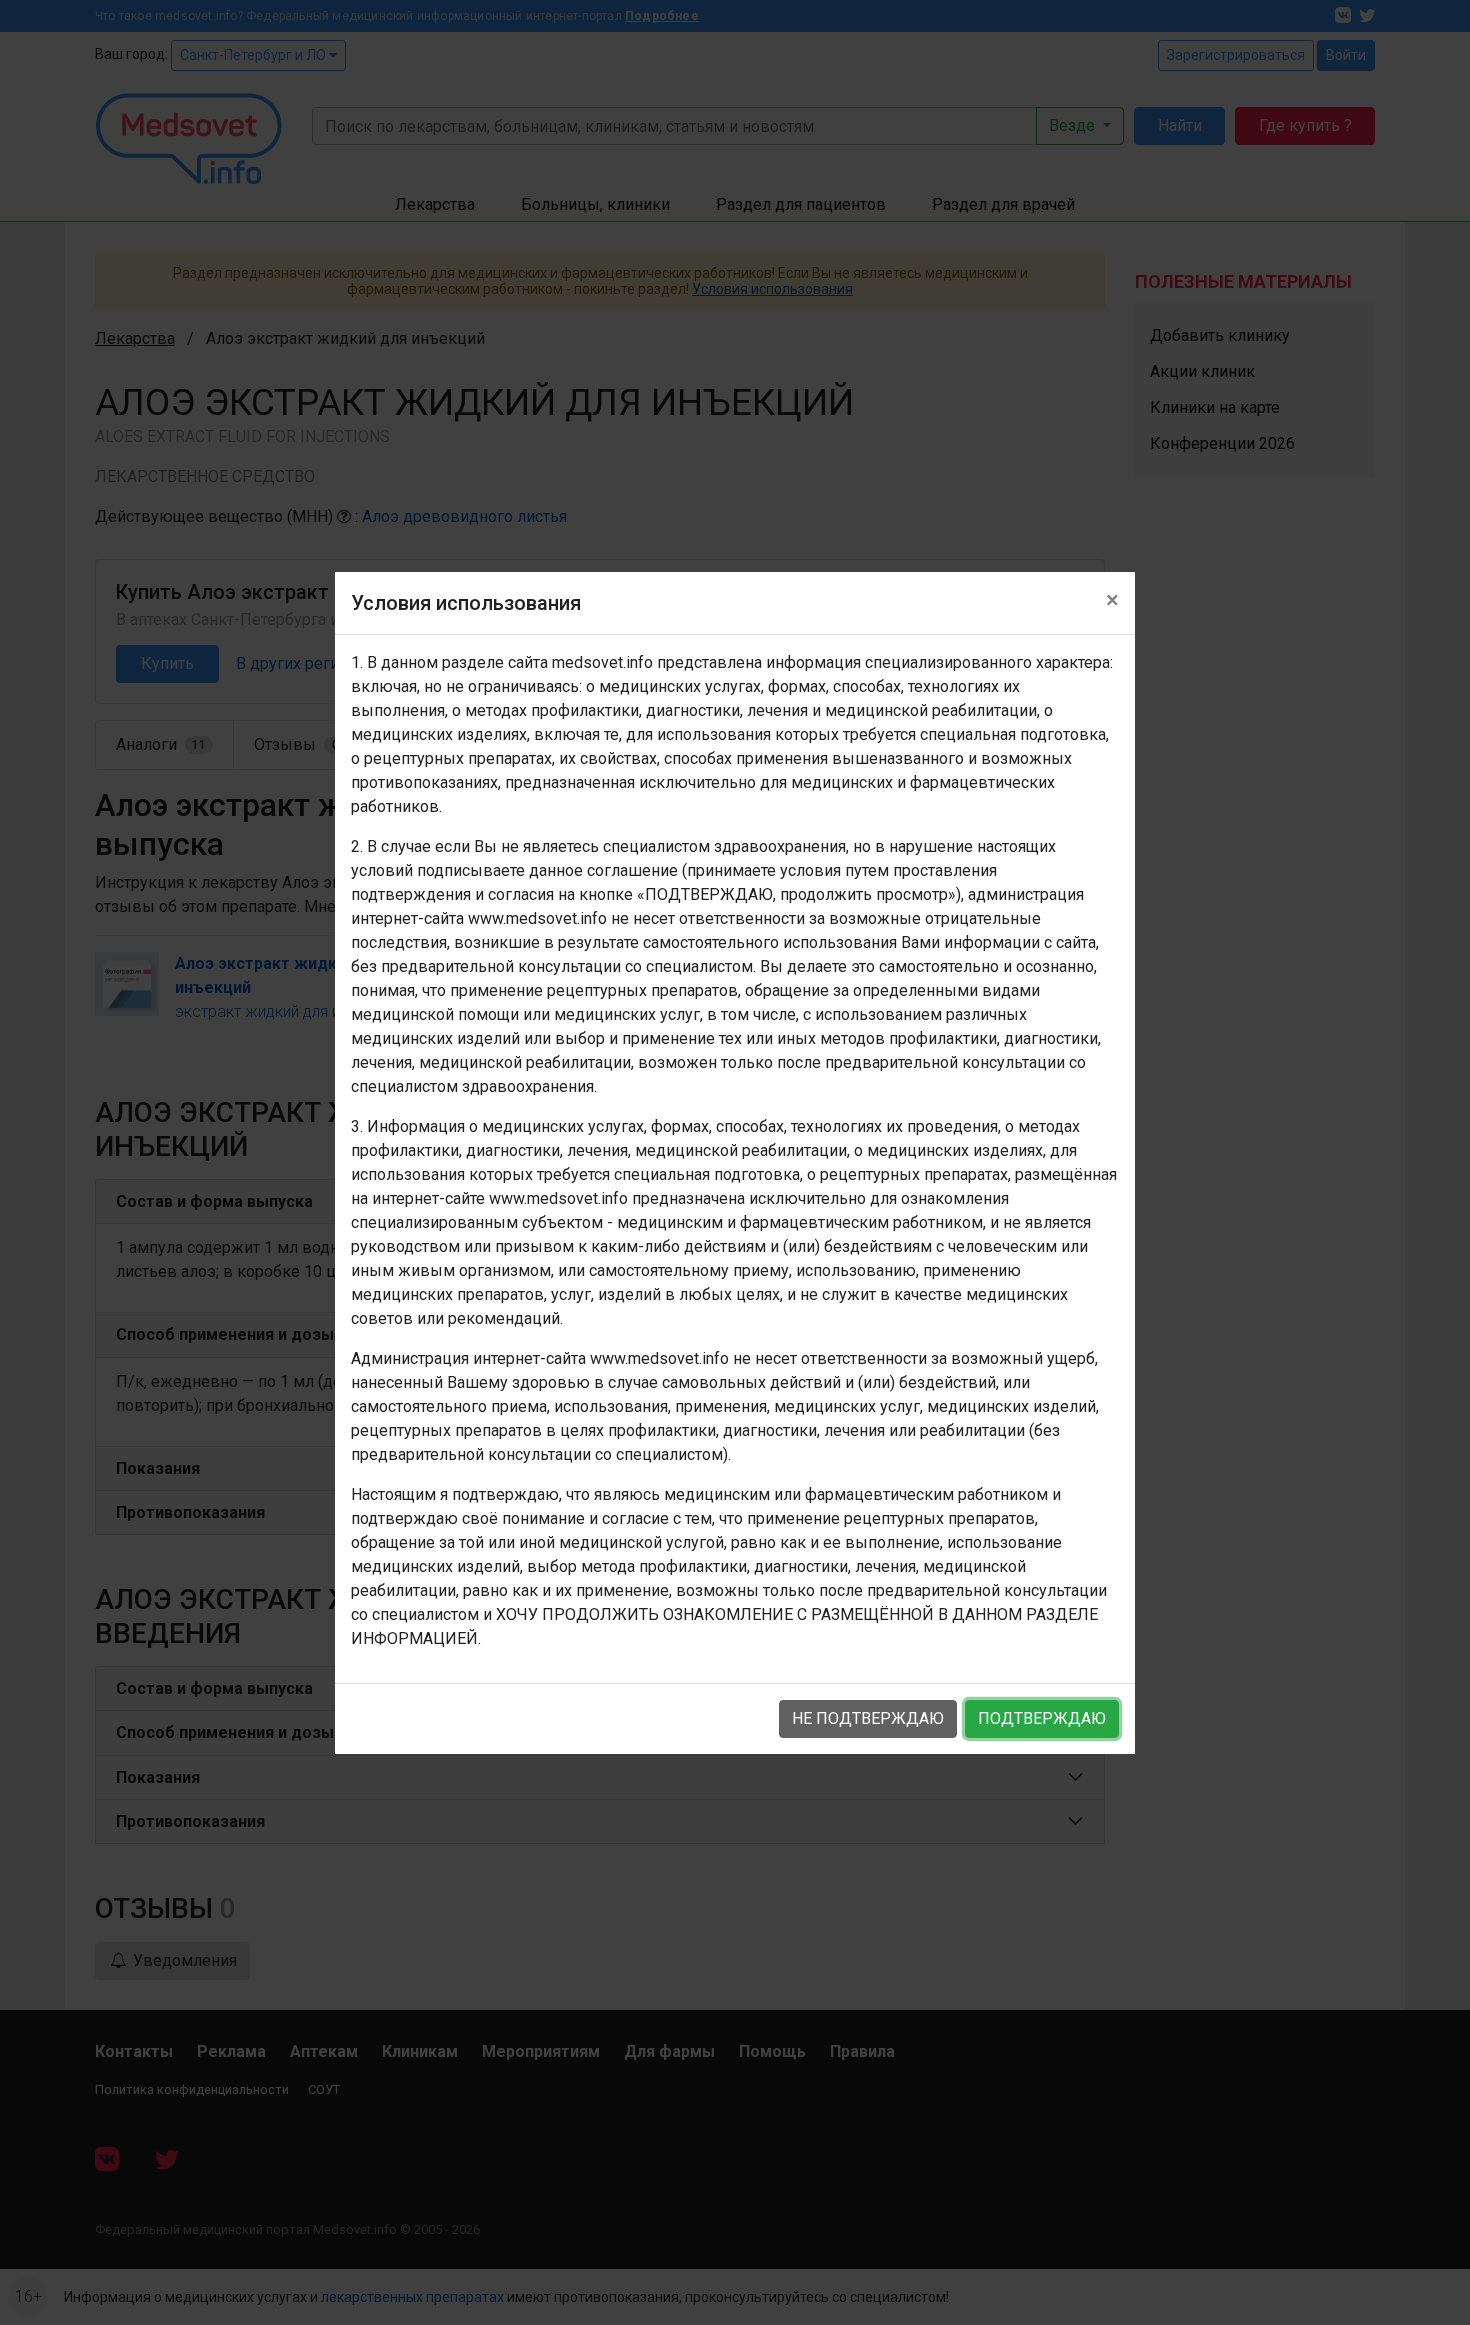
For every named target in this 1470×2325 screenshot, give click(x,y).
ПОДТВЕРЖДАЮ (1042, 1718)
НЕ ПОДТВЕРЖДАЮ (868, 1718)
